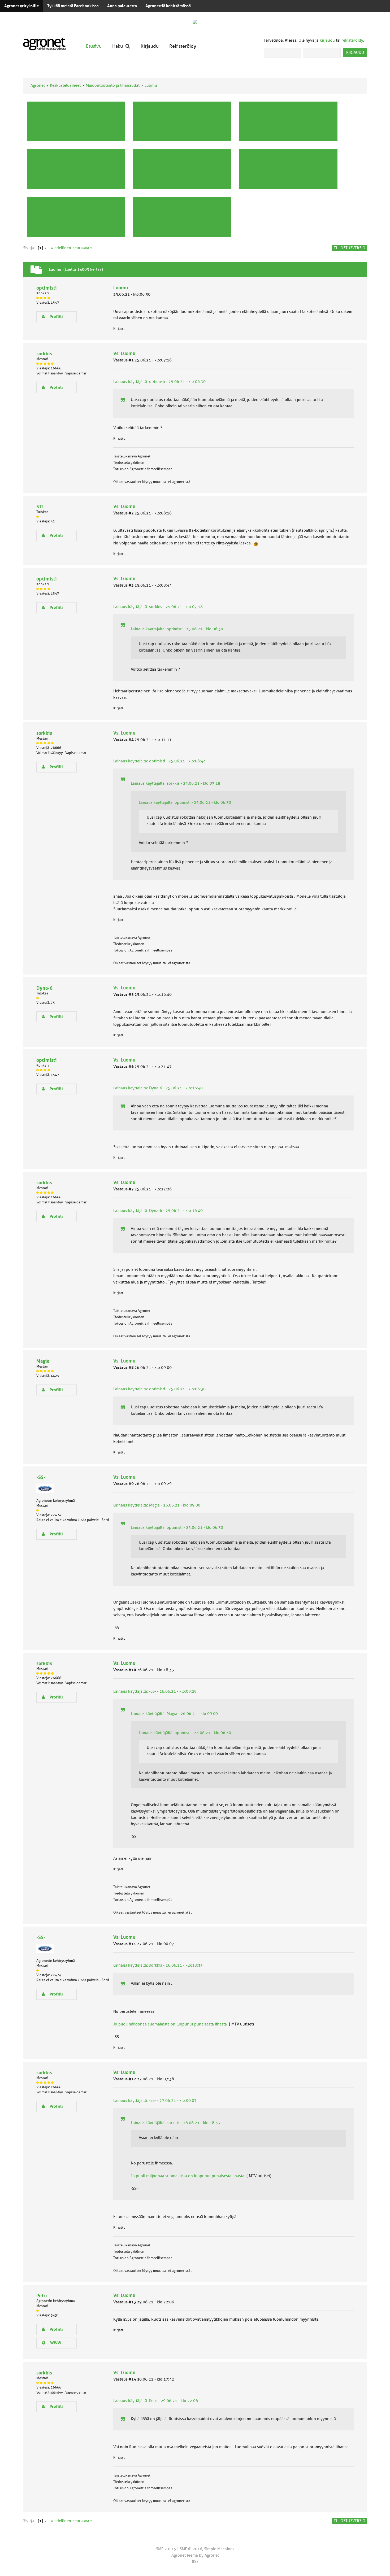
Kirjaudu (150, 46)
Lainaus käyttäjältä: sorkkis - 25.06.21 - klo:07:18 (158, 607)
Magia (43, 1361)
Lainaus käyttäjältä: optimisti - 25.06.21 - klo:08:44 (159, 761)
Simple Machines (219, 2549)
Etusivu (94, 46)
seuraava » (83, 248)
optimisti (47, 288)
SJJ (40, 507)
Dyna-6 (44, 988)
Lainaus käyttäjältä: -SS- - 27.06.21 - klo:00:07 (155, 2101)
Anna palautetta (122, 6)
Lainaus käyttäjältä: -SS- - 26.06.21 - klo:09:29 (155, 1691)
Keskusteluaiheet (65, 85)
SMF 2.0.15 (166, 2549)
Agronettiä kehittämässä (168, 6)
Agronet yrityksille (21, 6)
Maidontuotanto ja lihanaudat (113, 85)
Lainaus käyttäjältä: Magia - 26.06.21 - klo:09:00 (157, 1505)
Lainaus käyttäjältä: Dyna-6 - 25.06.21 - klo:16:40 (158, 1088)
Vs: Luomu (124, 353)
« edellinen (61, 248)
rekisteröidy (352, 40)
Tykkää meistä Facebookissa (73, 6)
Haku (118, 46)
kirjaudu (327, 40)
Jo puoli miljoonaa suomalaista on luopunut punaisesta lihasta (170, 2024)
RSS (195, 2562)
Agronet (38, 85)
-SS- (41, 1477)
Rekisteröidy (183, 46)
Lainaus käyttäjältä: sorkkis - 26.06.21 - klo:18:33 (158, 1965)
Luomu (151, 85)
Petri (42, 2296)
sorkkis (44, 354)
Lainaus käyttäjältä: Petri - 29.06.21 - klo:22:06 (156, 2401)
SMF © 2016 (191, 2549)
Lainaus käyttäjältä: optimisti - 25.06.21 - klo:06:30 (159, 382)
